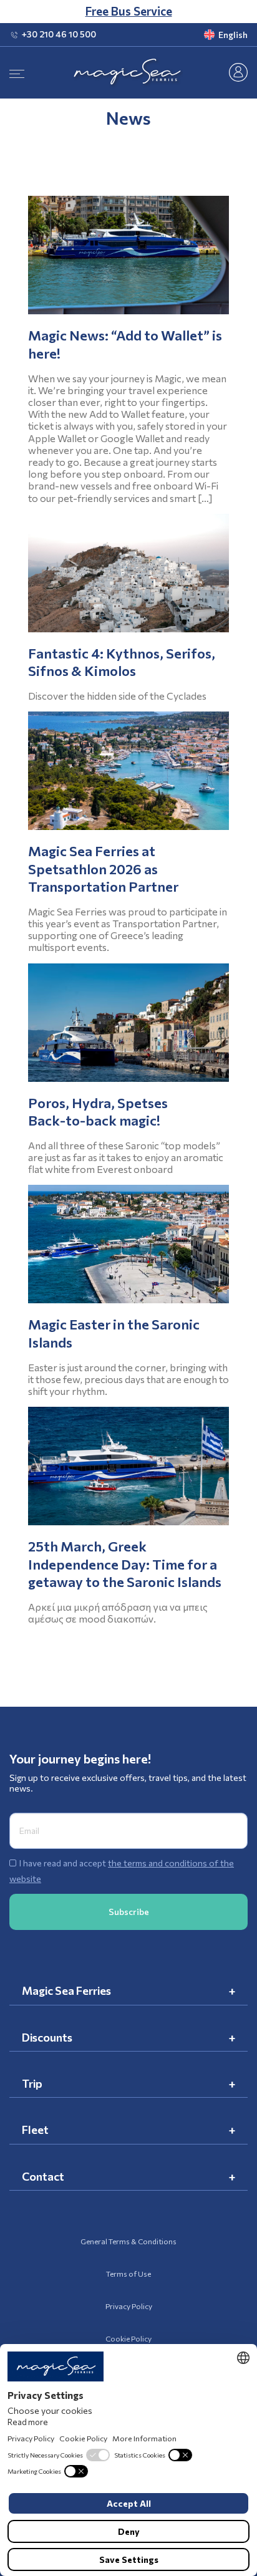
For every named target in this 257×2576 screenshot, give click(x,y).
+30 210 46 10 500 (59, 34)
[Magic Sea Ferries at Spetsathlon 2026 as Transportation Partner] (128, 771)
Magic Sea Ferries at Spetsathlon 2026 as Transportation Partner (103, 869)
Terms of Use (128, 2274)
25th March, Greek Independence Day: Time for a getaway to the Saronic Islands (125, 1564)
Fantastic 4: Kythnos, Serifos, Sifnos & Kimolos (122, 662)
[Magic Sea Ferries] (128, 73)
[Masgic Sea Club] (238, 71)
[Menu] (17, 73)
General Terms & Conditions (128, 2241)
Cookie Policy (128, 2338)
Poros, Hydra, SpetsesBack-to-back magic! (98, 1112)
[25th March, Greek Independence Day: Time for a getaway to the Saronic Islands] (128, 1466)
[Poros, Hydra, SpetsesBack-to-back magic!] (128, 1023)
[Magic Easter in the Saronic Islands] (128, 1244)
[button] (210, 35)
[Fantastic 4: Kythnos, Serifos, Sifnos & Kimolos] (128, 573)
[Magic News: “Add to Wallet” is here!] (128, 255)
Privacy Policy (129, 2306)
